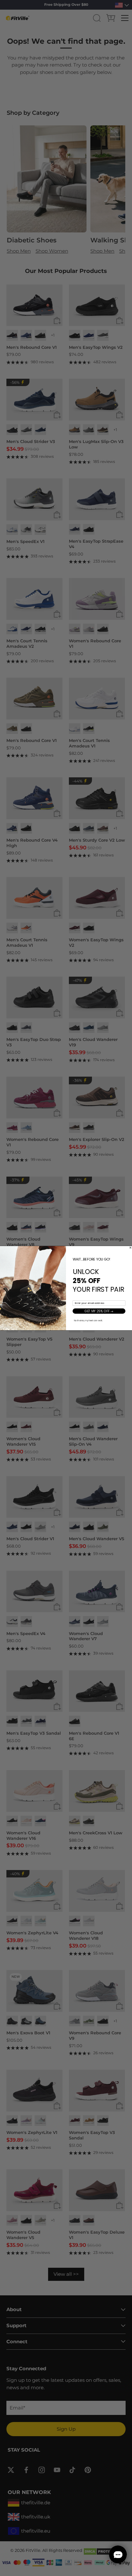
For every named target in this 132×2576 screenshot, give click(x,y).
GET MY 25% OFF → (99, 1311)
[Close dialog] (130, 1247)
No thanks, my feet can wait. (88, 1320)
